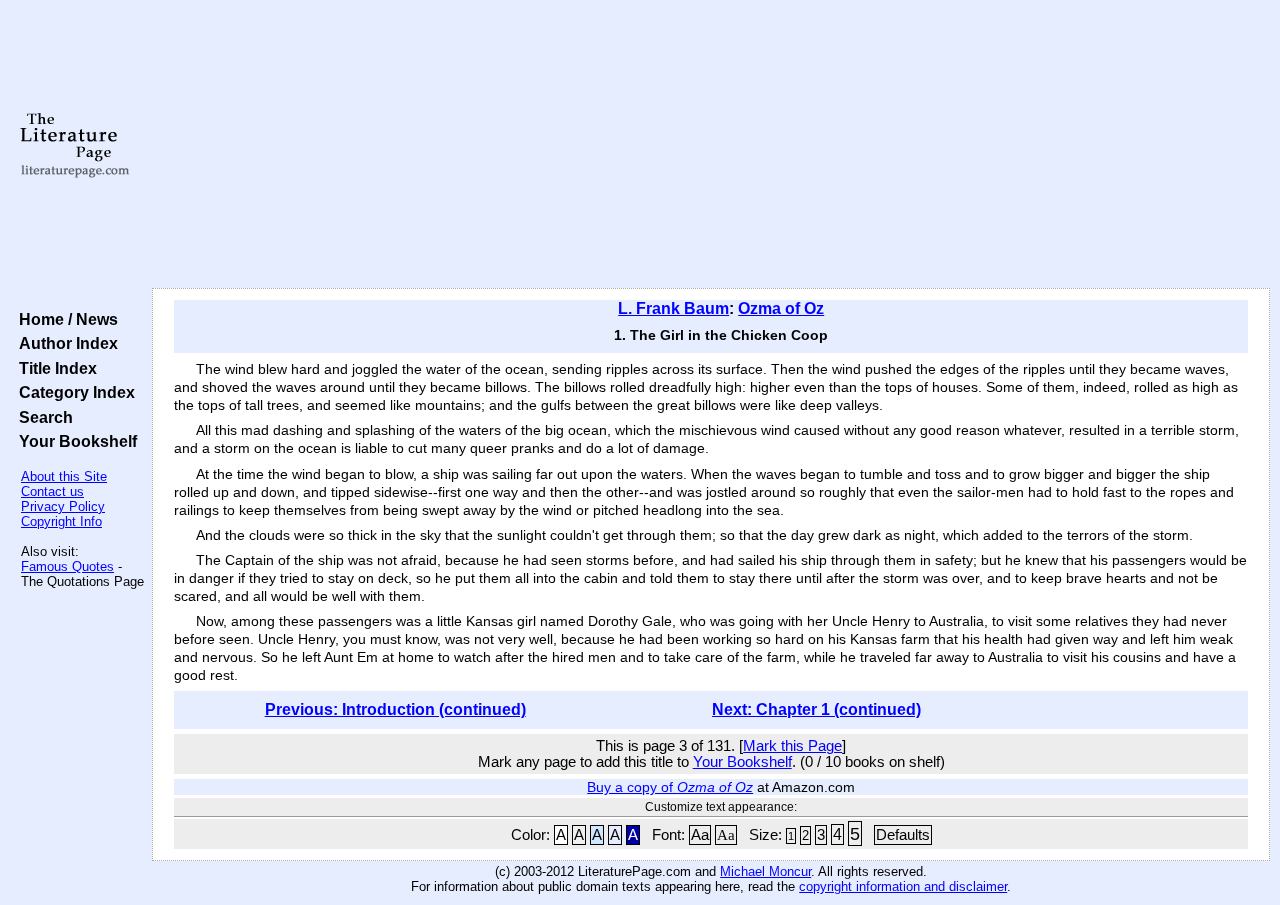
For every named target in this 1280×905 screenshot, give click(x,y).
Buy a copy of (670, 787)
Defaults (903, 835)
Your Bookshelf (74, 441)
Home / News (64, 319)
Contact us (52, 491)
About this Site (64, 476)
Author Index (64, 343)
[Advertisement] (711, 145)
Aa (700, 835)
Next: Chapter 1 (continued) (816, 709)
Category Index (73, 392)
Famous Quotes (67, 566)
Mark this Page (792, 746)
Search (42, 417)
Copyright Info (61, 521)
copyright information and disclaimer (903, 886)
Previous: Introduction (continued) (395, 709)
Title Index (54, 368)
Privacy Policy (63, 506)
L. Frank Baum (673, 308)
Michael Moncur (765, 871)
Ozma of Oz (781, 308)
